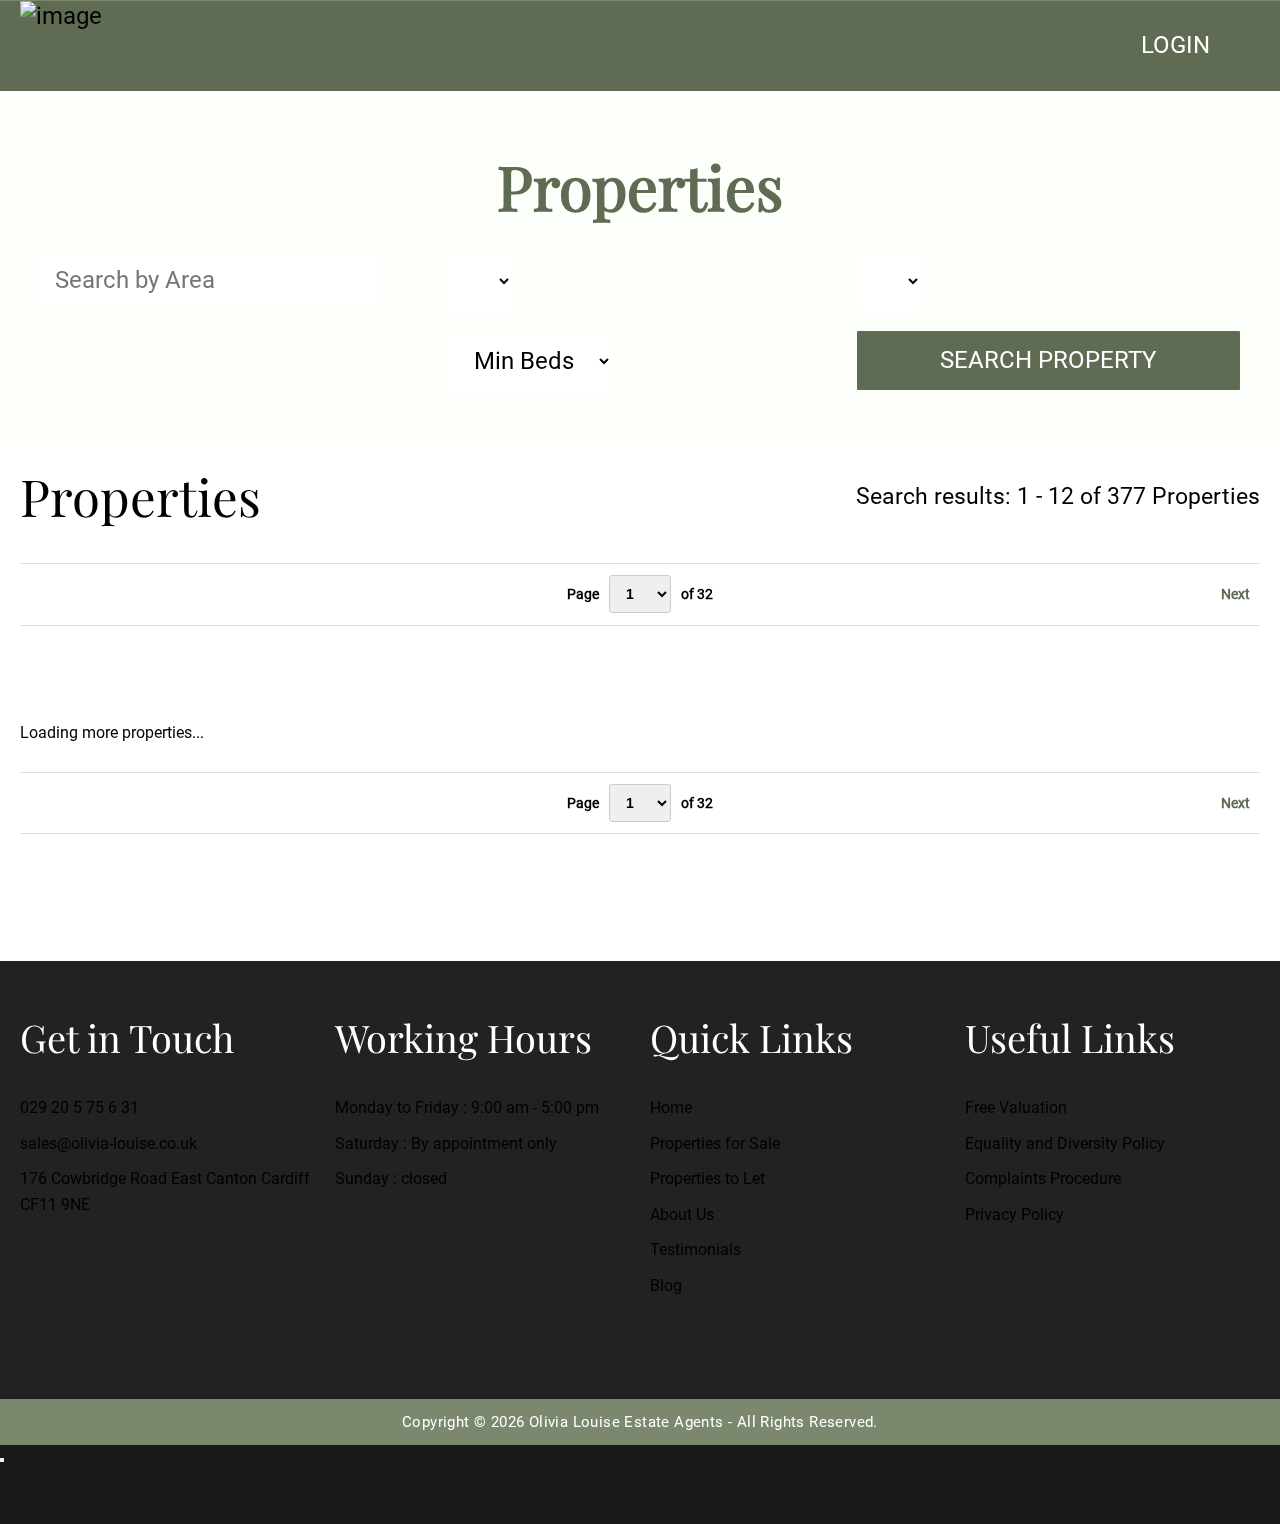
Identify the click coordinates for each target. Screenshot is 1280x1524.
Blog (666, 1285)
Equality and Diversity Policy (1065, 1143)
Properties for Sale (715, 1143)
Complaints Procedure (1043, 1178)
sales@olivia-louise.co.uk (108, 1143)
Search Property (1048, 360)
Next (1235, 594)
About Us (682, 1214)
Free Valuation (1016, 1107)
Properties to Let (707, 1178)
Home (671, 1107)
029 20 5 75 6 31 (79, 1107)
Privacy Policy (1014, 1214)
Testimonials (695, 1249)
